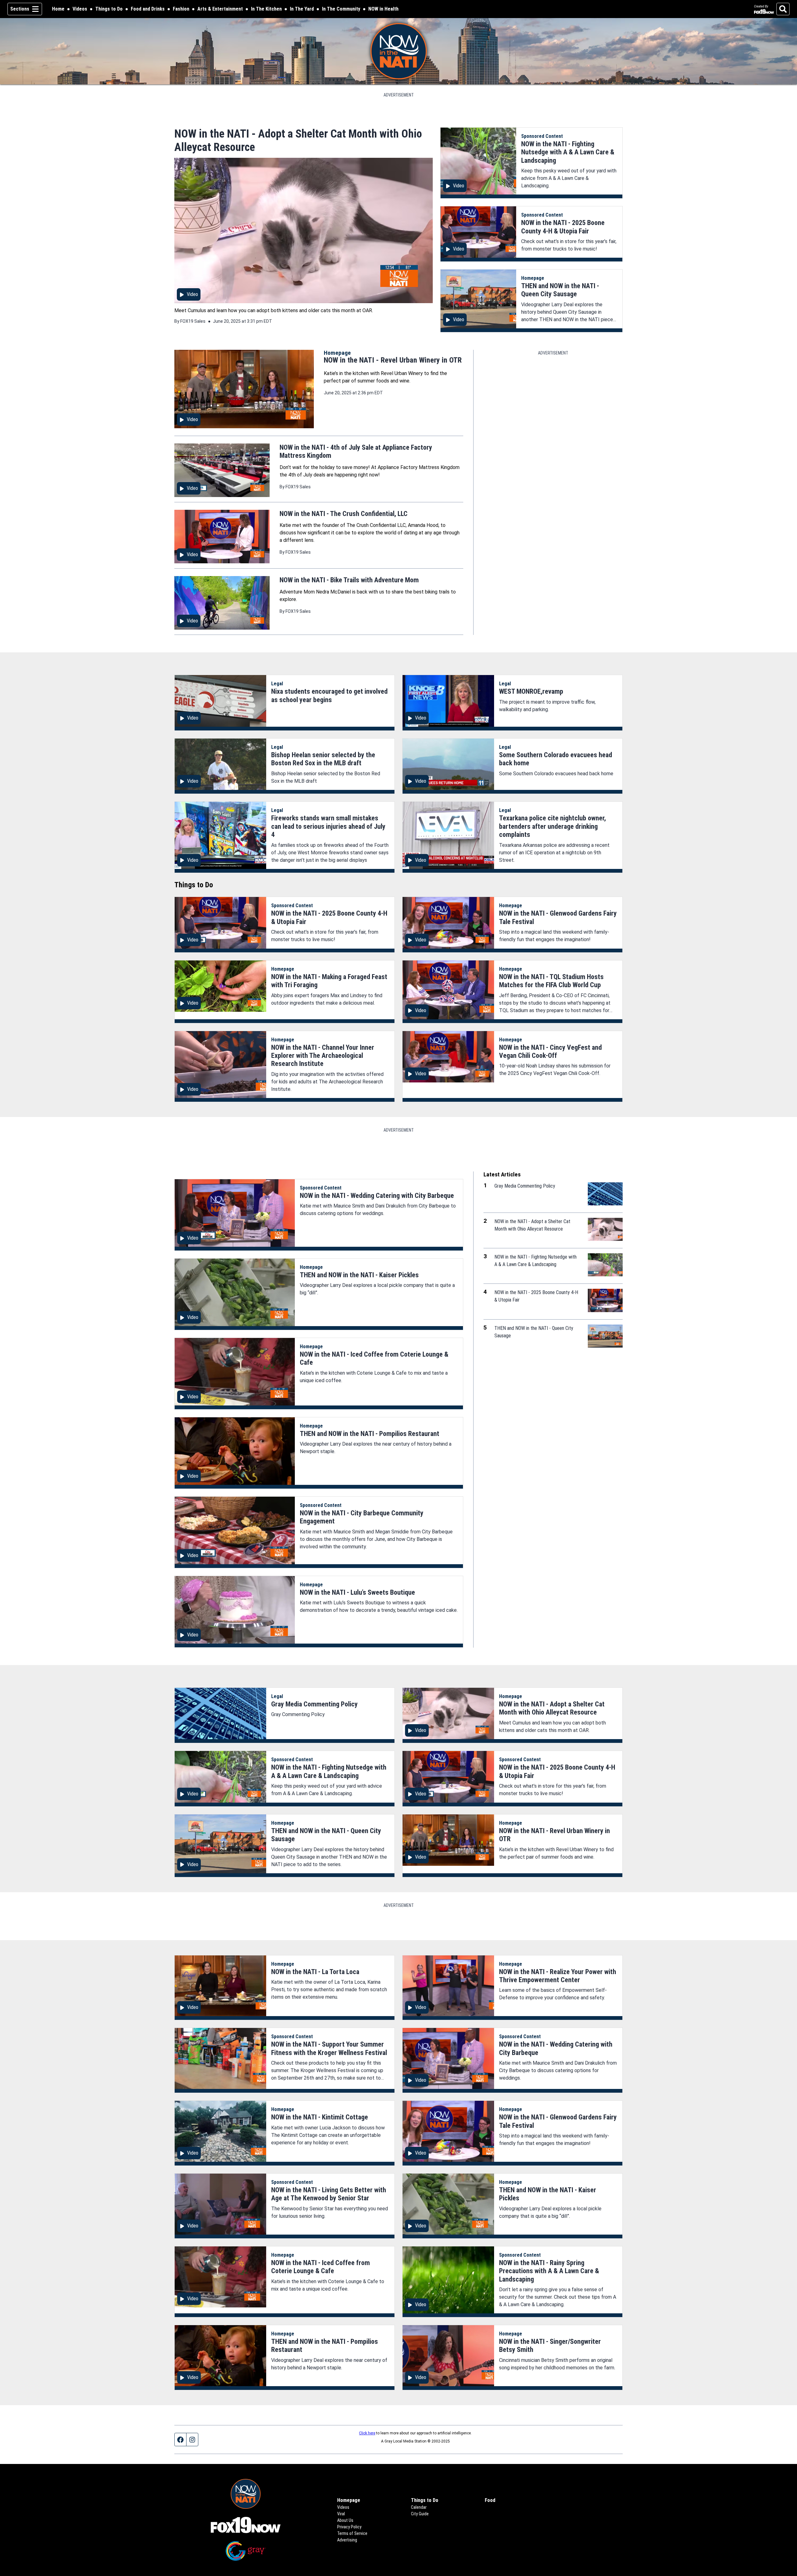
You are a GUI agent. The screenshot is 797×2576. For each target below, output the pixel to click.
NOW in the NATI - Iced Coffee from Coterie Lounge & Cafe (321, 2267)
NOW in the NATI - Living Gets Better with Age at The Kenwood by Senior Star (329, 2194)
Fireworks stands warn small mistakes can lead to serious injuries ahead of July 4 (328, 826)
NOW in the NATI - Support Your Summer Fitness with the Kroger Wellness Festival (329, 2048)
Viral (341, 2514)
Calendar (419, 2507)
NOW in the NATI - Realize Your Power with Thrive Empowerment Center (558, 1976)
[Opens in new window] (246, 2525)
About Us (345, 2520)
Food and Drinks (148, 9)
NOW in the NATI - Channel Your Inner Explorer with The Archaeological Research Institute (323, 1056)
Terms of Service (352, 2533)
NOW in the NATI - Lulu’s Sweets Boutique (357, 1592)
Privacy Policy (349, 2527)
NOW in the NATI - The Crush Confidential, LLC (344, 514)
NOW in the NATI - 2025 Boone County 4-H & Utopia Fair (563, 227)
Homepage (533, 278)
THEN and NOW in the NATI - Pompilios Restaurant (370, 1434)
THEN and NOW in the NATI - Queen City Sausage (560, 290)
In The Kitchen (266, 9)
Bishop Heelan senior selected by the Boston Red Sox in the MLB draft (323, 759)
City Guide (420, 2514)
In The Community (341, 9)
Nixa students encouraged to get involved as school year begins (329, 695)
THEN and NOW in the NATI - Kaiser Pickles (359, 1275)
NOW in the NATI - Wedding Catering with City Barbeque (377, 1196)
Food (490, 2500)
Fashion (181, 9)
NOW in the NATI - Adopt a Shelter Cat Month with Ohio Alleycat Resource (552, 1708)
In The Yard (302, 9)
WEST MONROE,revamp (531, 691)
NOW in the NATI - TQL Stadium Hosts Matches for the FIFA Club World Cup (551, 981)
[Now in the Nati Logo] (399, 51)
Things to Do (109, 9)
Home (58, 9)
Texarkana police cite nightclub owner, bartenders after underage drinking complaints (552, 826)
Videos (80, 9)
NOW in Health (383, 9)
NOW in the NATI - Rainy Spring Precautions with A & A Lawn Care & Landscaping (549, 2271)
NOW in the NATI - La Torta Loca (315, 1972)
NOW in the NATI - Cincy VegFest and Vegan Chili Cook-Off (550, 1051)
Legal (277, 684)
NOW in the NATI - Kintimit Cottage (320, 2117)
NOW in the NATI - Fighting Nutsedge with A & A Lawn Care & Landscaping (568, 152)
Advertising (347, 2540)
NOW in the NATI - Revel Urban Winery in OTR (393, 360)
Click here (367, 2433)
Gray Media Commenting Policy (314, 1704)
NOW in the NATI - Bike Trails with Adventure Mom (349, 580)
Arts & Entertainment (220, 9)
